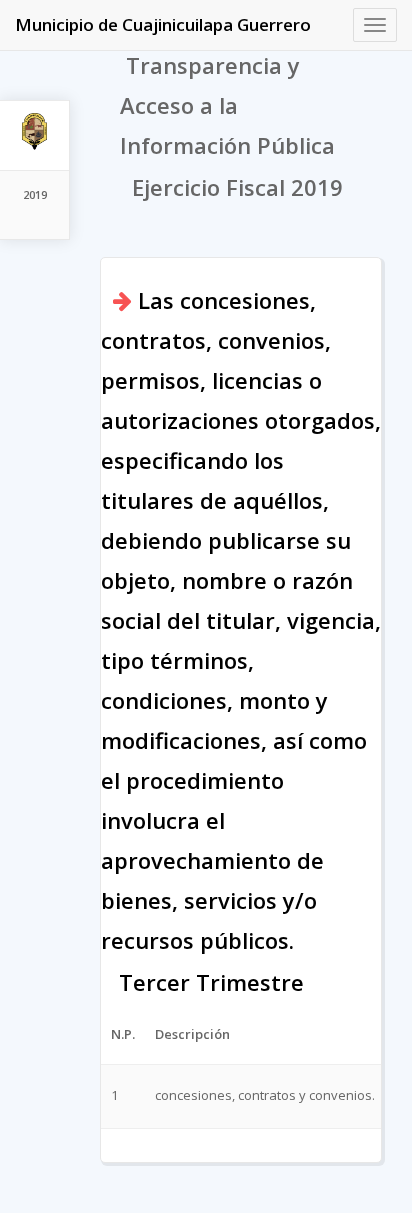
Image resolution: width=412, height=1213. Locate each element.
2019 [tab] (35, 194)
